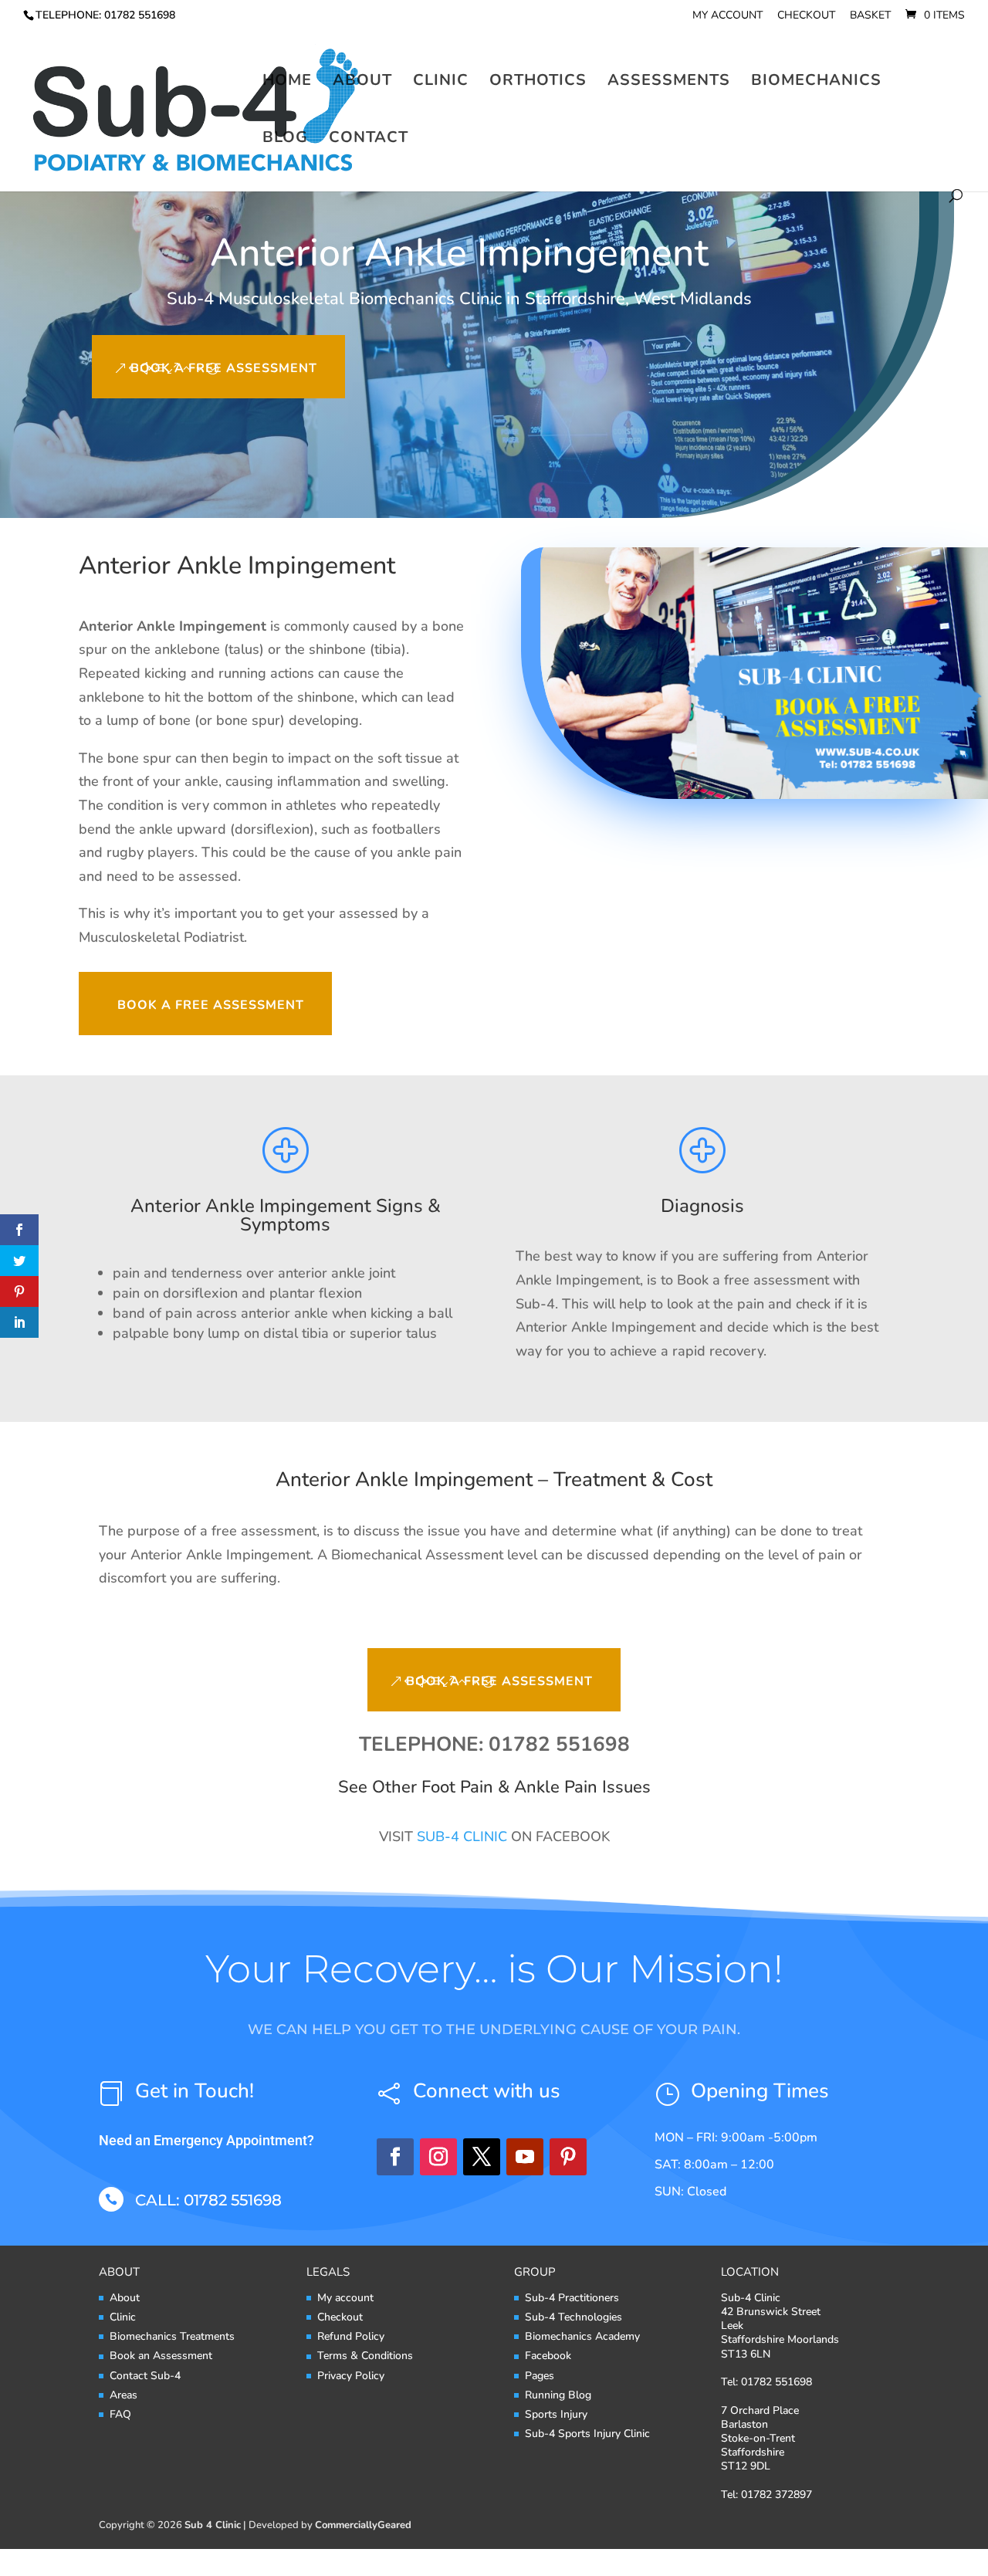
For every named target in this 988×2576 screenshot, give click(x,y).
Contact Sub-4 (145, 2376)
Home (287, 83)
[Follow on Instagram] (438, 2157)
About (362, 83)
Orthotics (538, 83)
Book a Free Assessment (224, 368)
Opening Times (760, 2091)
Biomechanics (816, 83)
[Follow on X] (482, 2157)
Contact (369, 140)
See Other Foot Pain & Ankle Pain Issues (494, 1787)
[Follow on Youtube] (525, 2157)
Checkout (806, 16)
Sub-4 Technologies (574, 2317)
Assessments (669, 83)
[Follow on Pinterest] (568, 2157)
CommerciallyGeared (363, 2525)
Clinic (441, 83)
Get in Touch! (195, 2091)
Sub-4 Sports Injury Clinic (587, 2434)
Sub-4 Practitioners (572, 2298)
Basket (870, 16)
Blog (285, 140)
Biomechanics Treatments (172, 2336)
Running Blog (558, 2395)
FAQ (120, 2414)
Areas (123, 2395)
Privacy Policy (351, 2376)
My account (727, 16)
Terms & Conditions (365, 2356)
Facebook (548, 2356)
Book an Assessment (161, 2356)
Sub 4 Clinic (213, 2525)
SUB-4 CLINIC (462, 1836)
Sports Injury (556, 2414)
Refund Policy (351, 2336)
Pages (540, 2376)
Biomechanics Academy (582, 2336)
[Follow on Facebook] (395, 2157)
